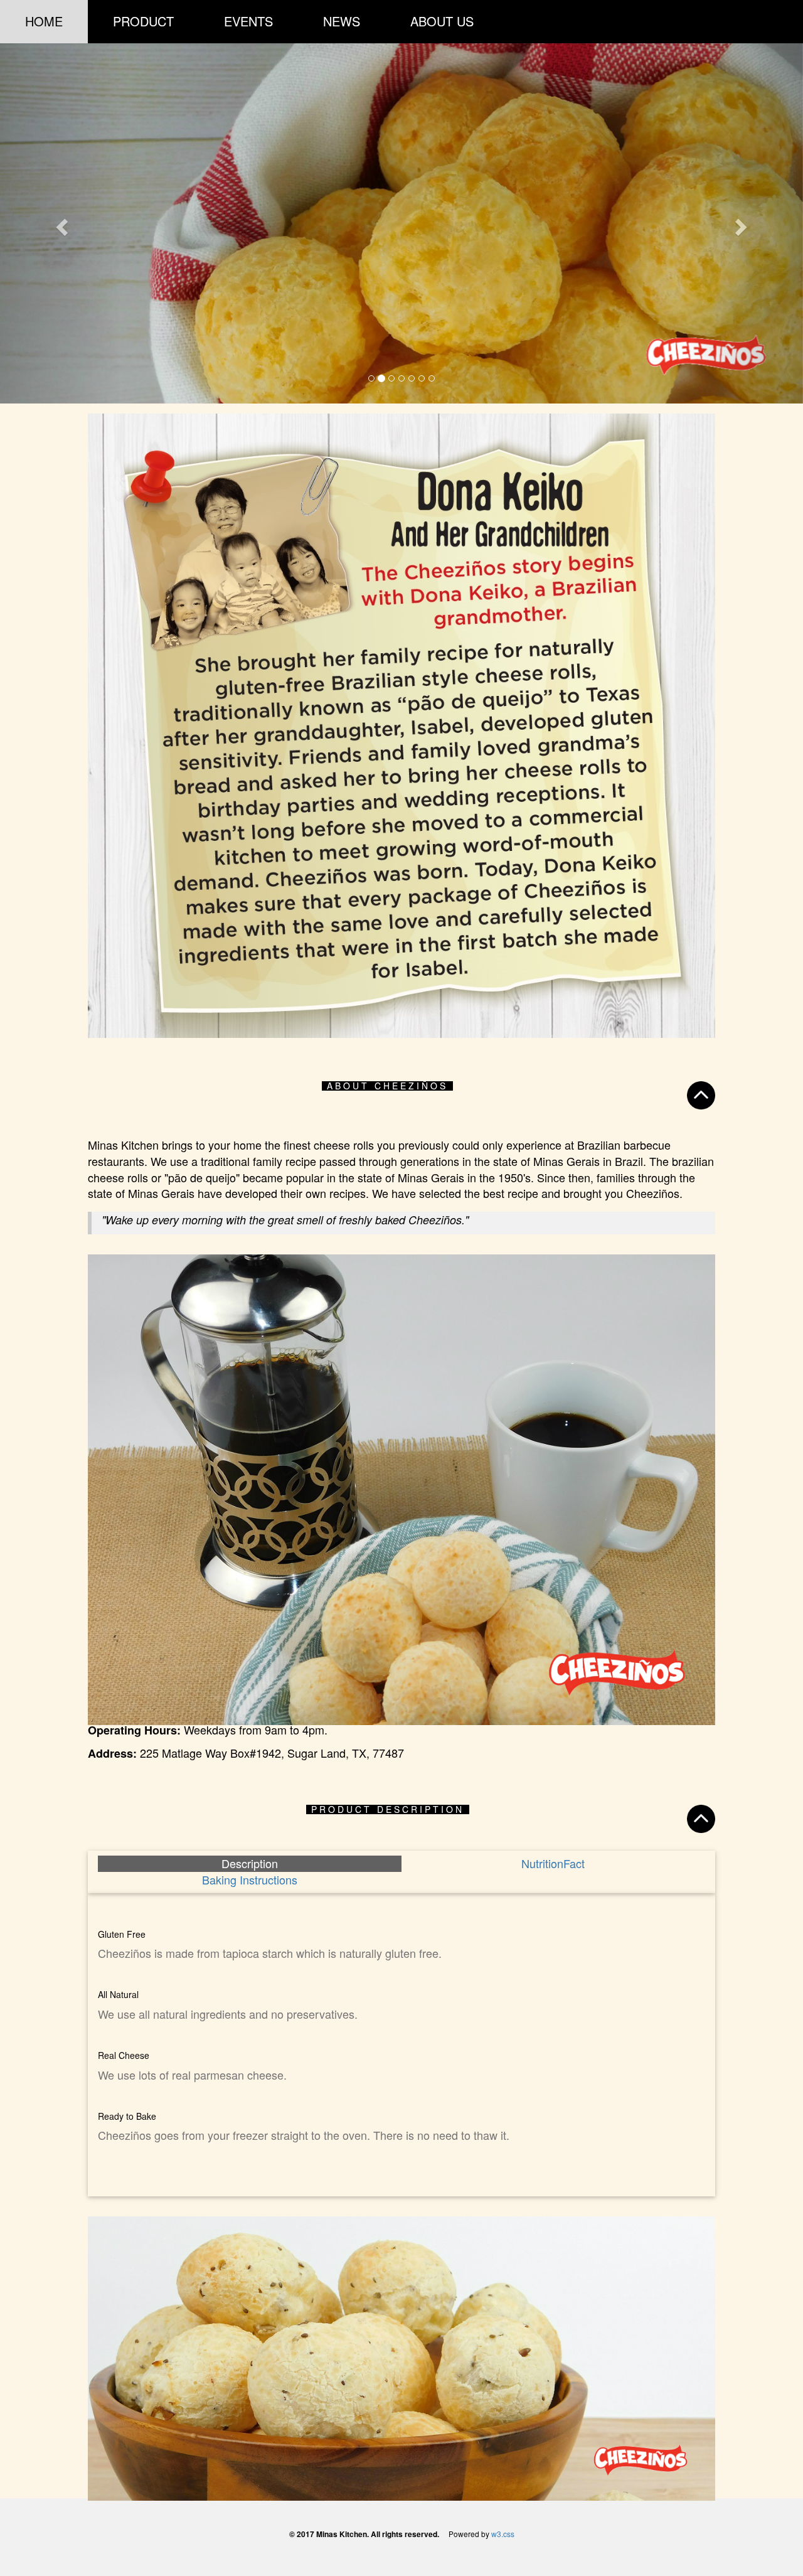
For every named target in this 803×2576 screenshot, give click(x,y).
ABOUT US (442, 21)
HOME (44, 21)
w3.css (503, 2533)
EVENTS (248, 21)
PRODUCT (143, 21)
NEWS (342, 21)
